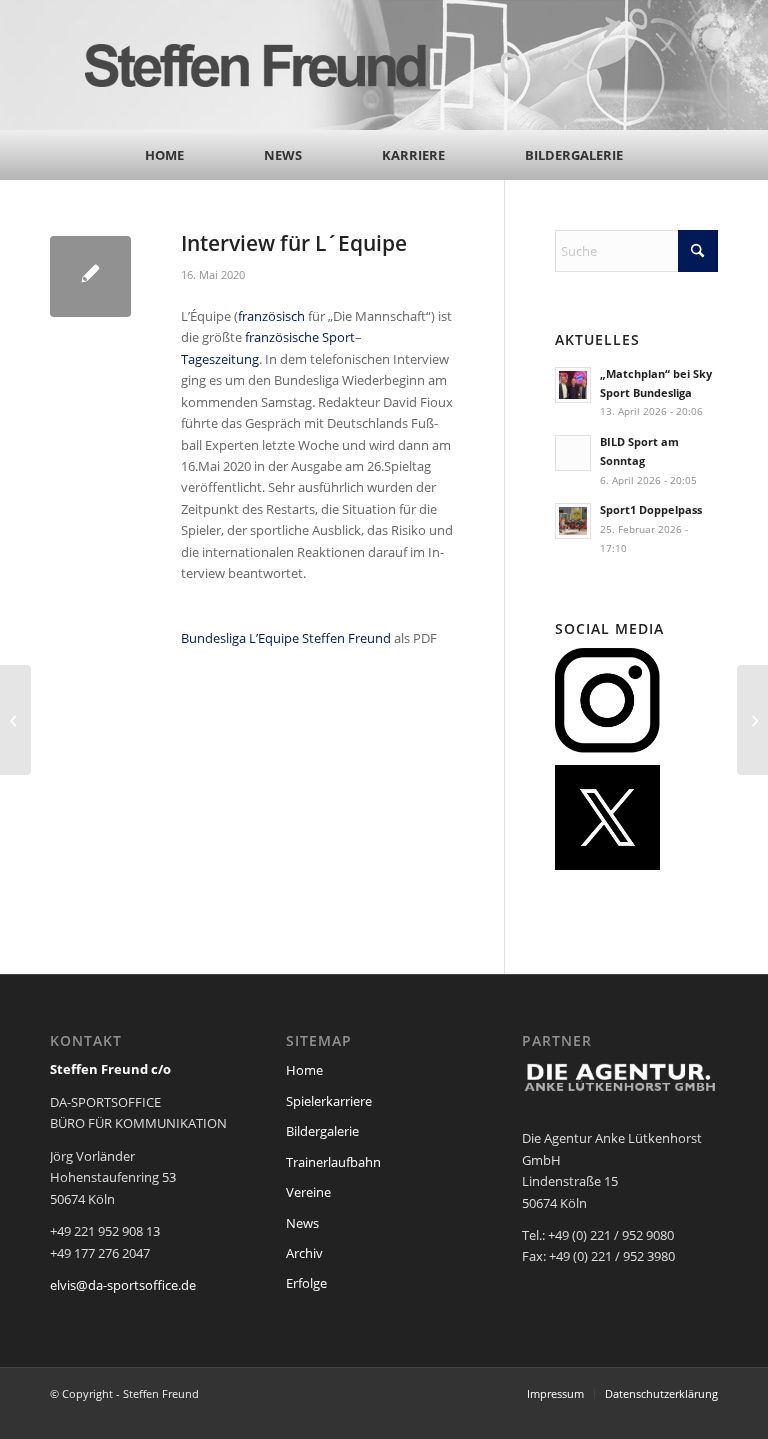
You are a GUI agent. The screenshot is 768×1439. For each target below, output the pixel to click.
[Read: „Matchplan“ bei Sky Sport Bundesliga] (573, 385)
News (302, 1223)
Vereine (308, 1192)
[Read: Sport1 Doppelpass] (573, 521)
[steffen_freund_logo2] (275, 65)
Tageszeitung (220, 359)
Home (304, 1070)
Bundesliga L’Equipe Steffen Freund (286, 638)
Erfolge (306, 1283)
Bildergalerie (322, 1131)
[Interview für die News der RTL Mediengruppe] (15, 720)
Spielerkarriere (329, 1101)
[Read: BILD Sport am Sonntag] (573, 453)
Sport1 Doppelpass (651, 509)
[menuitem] (164, 155)
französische (282, 337)
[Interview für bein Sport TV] (752, 720)
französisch (271, 316)
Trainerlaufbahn (333, 1162)
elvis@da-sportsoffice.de (123, 1285)
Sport (338, 337)
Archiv (304, 1253)
